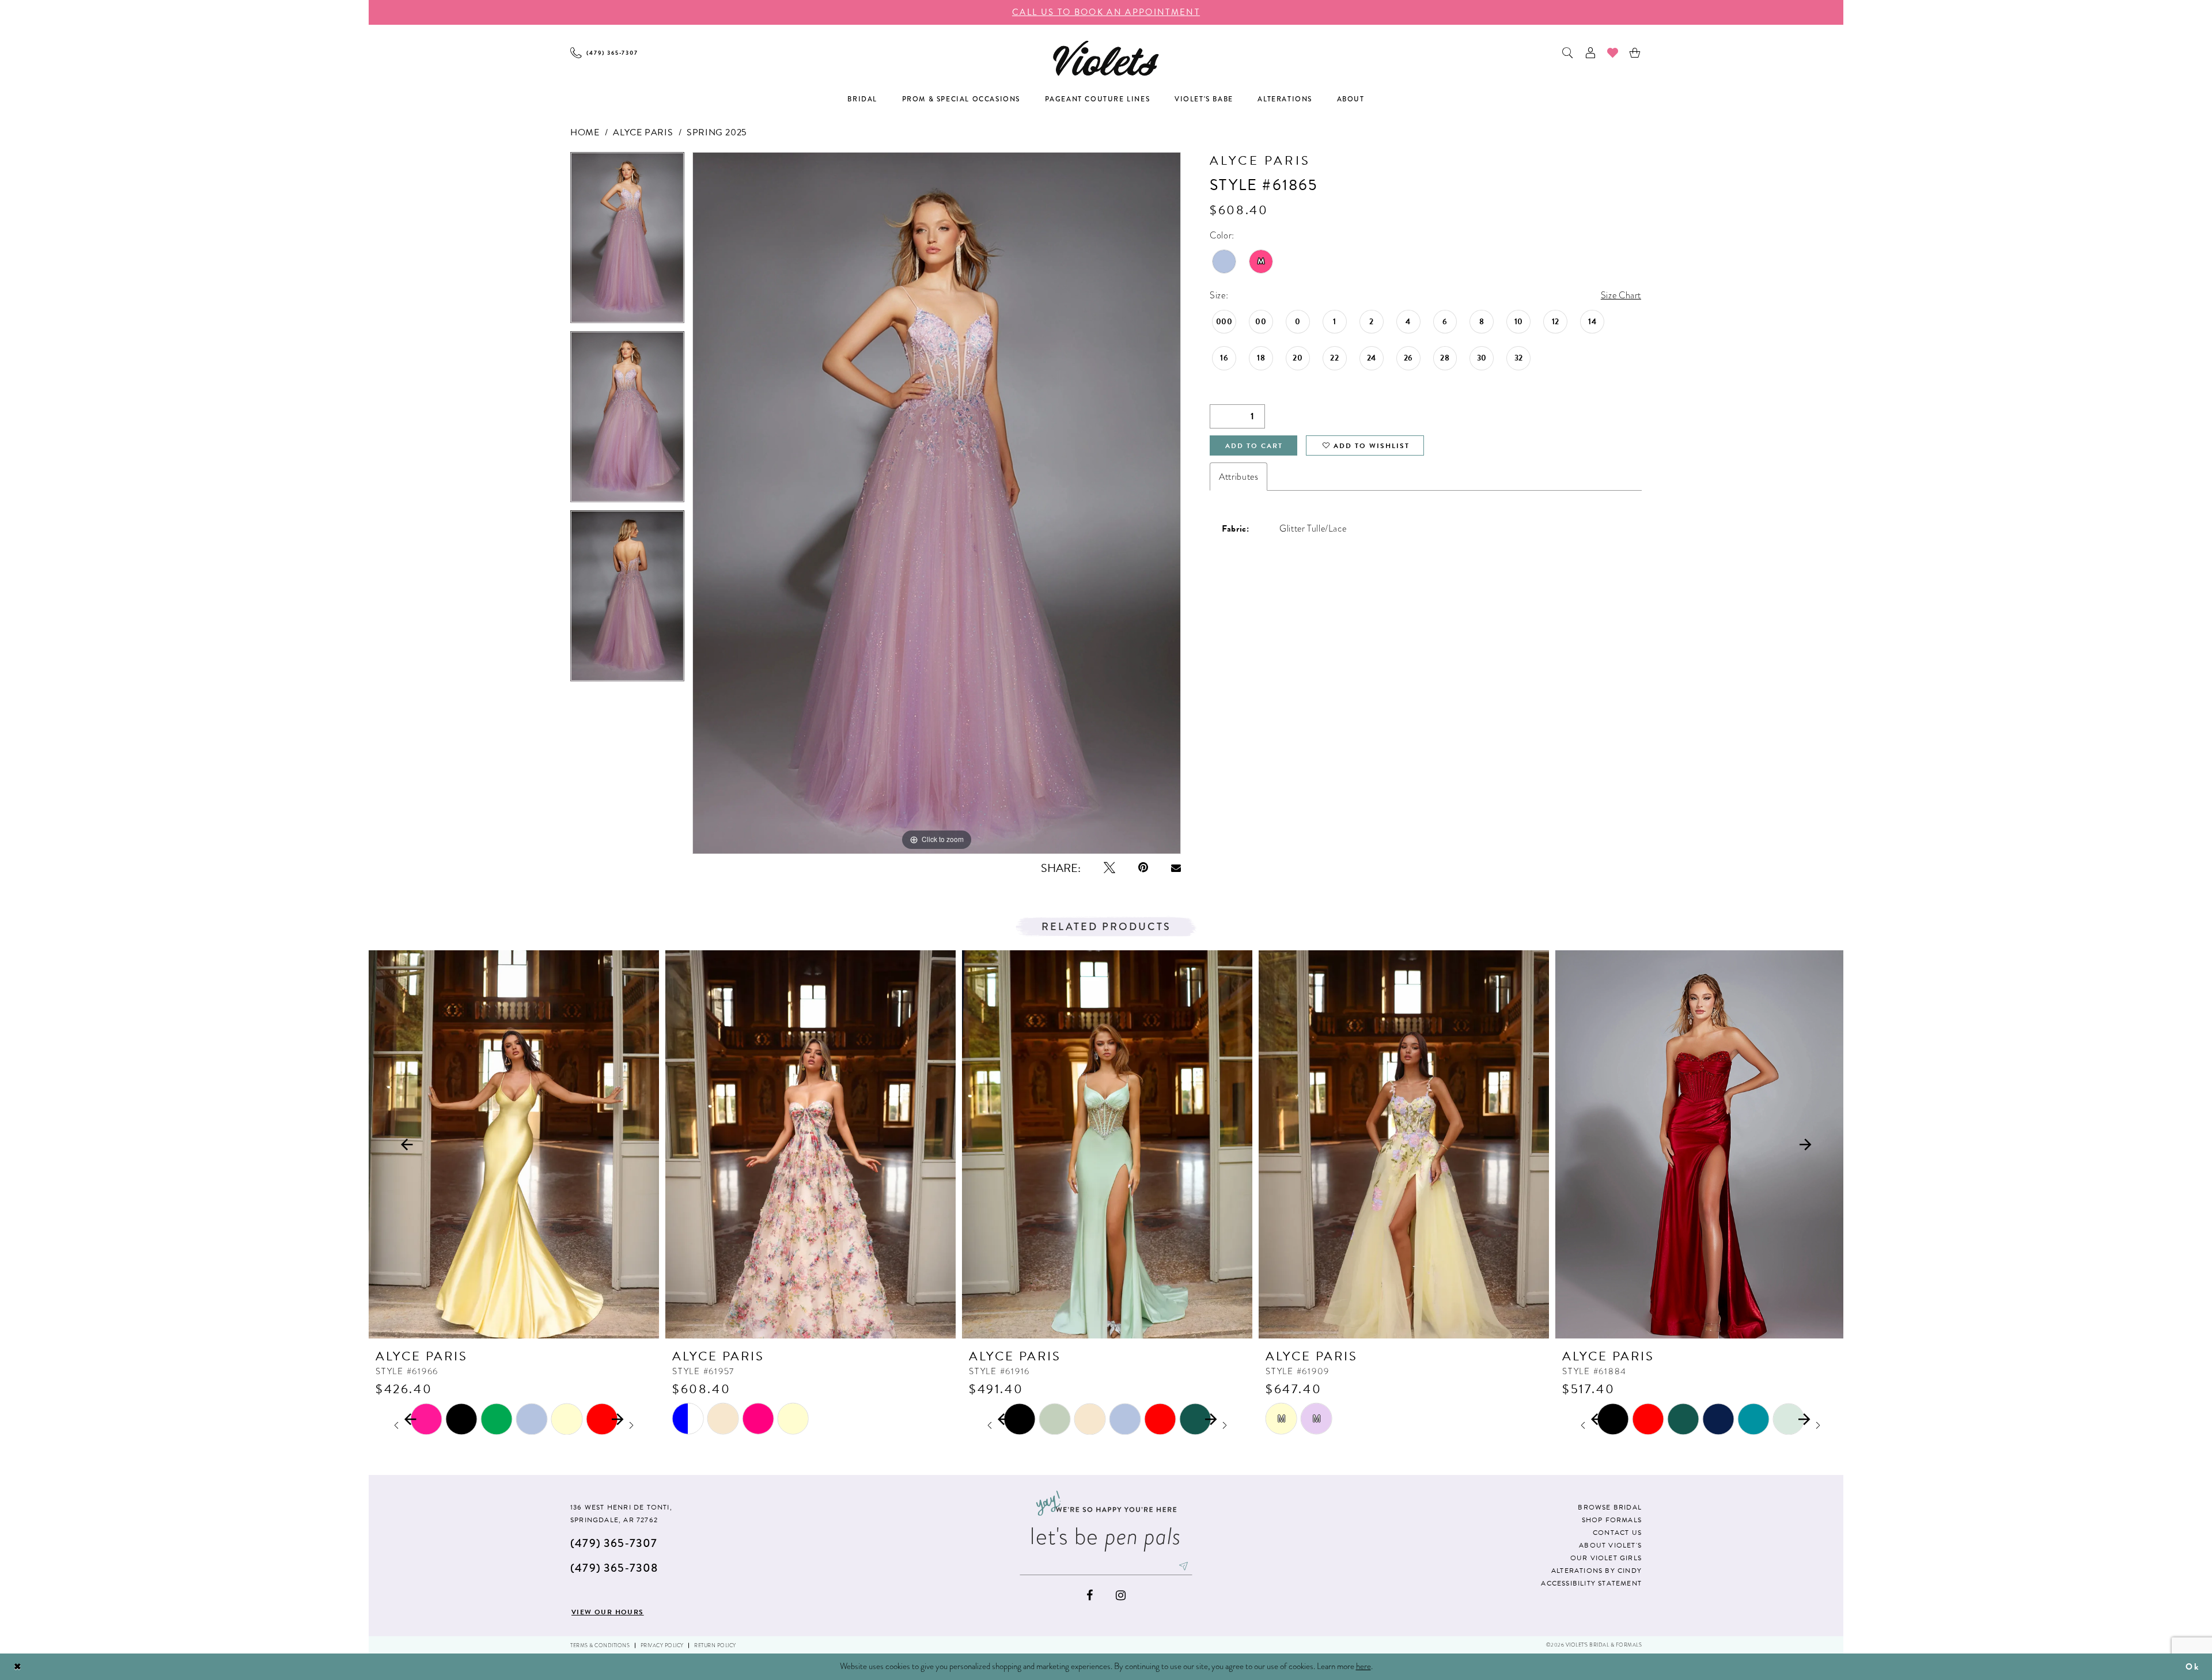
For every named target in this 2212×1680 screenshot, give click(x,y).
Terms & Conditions (600, 1645)
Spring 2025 (717, 132)
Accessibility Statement (1591, 1583)
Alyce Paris (643, 132)
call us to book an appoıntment (1106, 12)
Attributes (1238, 477)
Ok (2192, 1667)
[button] (1591, 53)
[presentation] (514, 1144)
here (1363, 1666)
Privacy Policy (662, 1645)
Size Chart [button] (1621, 295)
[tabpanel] (627, 242)
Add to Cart (1254, 446)
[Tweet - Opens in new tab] (1109, 868)
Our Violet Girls (1606, 1558)
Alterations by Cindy (1596, 1571)
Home (585, 132)
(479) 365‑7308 (614, 1568)
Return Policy (715, 1645)
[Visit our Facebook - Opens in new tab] (1090, 1596)
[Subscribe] (1184, 1566)
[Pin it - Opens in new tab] (1143, 868)
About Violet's (1610, 1545)
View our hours (608, 1612)
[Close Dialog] (18, 1667)
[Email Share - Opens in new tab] (1176, 868)
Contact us (1617, 1533)
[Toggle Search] (1568, 53)
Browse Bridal (1610, 1507)
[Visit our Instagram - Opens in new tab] (1121, 1596)
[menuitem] (604, 53)
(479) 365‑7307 (614, 1543)
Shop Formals (1612, 1520)
